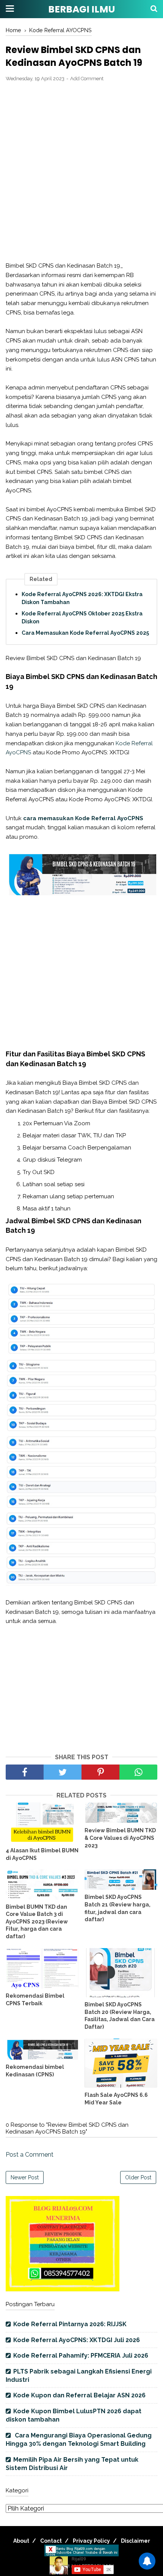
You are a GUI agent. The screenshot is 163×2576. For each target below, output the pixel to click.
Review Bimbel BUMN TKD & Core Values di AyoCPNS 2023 (120, 1838)
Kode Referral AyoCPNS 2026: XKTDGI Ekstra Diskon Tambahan (82, 598)
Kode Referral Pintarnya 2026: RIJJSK (70, 2324)
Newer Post (25, 2177)
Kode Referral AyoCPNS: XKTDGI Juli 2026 (77, 2340)
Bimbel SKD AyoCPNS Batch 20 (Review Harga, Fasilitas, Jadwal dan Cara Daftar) (120, 2016)
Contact (51, 2541)
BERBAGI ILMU (81, 9)
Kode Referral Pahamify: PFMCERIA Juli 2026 (81, 2356)
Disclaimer (136, 2541)
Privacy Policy (91, 2541)
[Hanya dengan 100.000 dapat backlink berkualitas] (63, 2289)
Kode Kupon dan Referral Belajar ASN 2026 (79, 2395)
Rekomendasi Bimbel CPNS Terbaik (35, 2000)
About (21, 2541)
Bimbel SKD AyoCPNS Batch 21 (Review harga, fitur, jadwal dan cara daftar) (118, 1908)
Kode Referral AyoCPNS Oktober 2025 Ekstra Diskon (82, 618)
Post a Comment (30, 2155)
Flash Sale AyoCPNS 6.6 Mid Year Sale (116, 2099)
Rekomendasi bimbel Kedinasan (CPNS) (35, 2071)
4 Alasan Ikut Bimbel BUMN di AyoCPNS (42, 1854)
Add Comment (87, 79)
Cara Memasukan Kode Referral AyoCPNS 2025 (85, 633)
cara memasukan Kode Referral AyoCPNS (83, 818)
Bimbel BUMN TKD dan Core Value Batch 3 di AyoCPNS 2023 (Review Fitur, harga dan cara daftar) (37, 1922)
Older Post (138, 2177)
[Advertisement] (81, 172)
